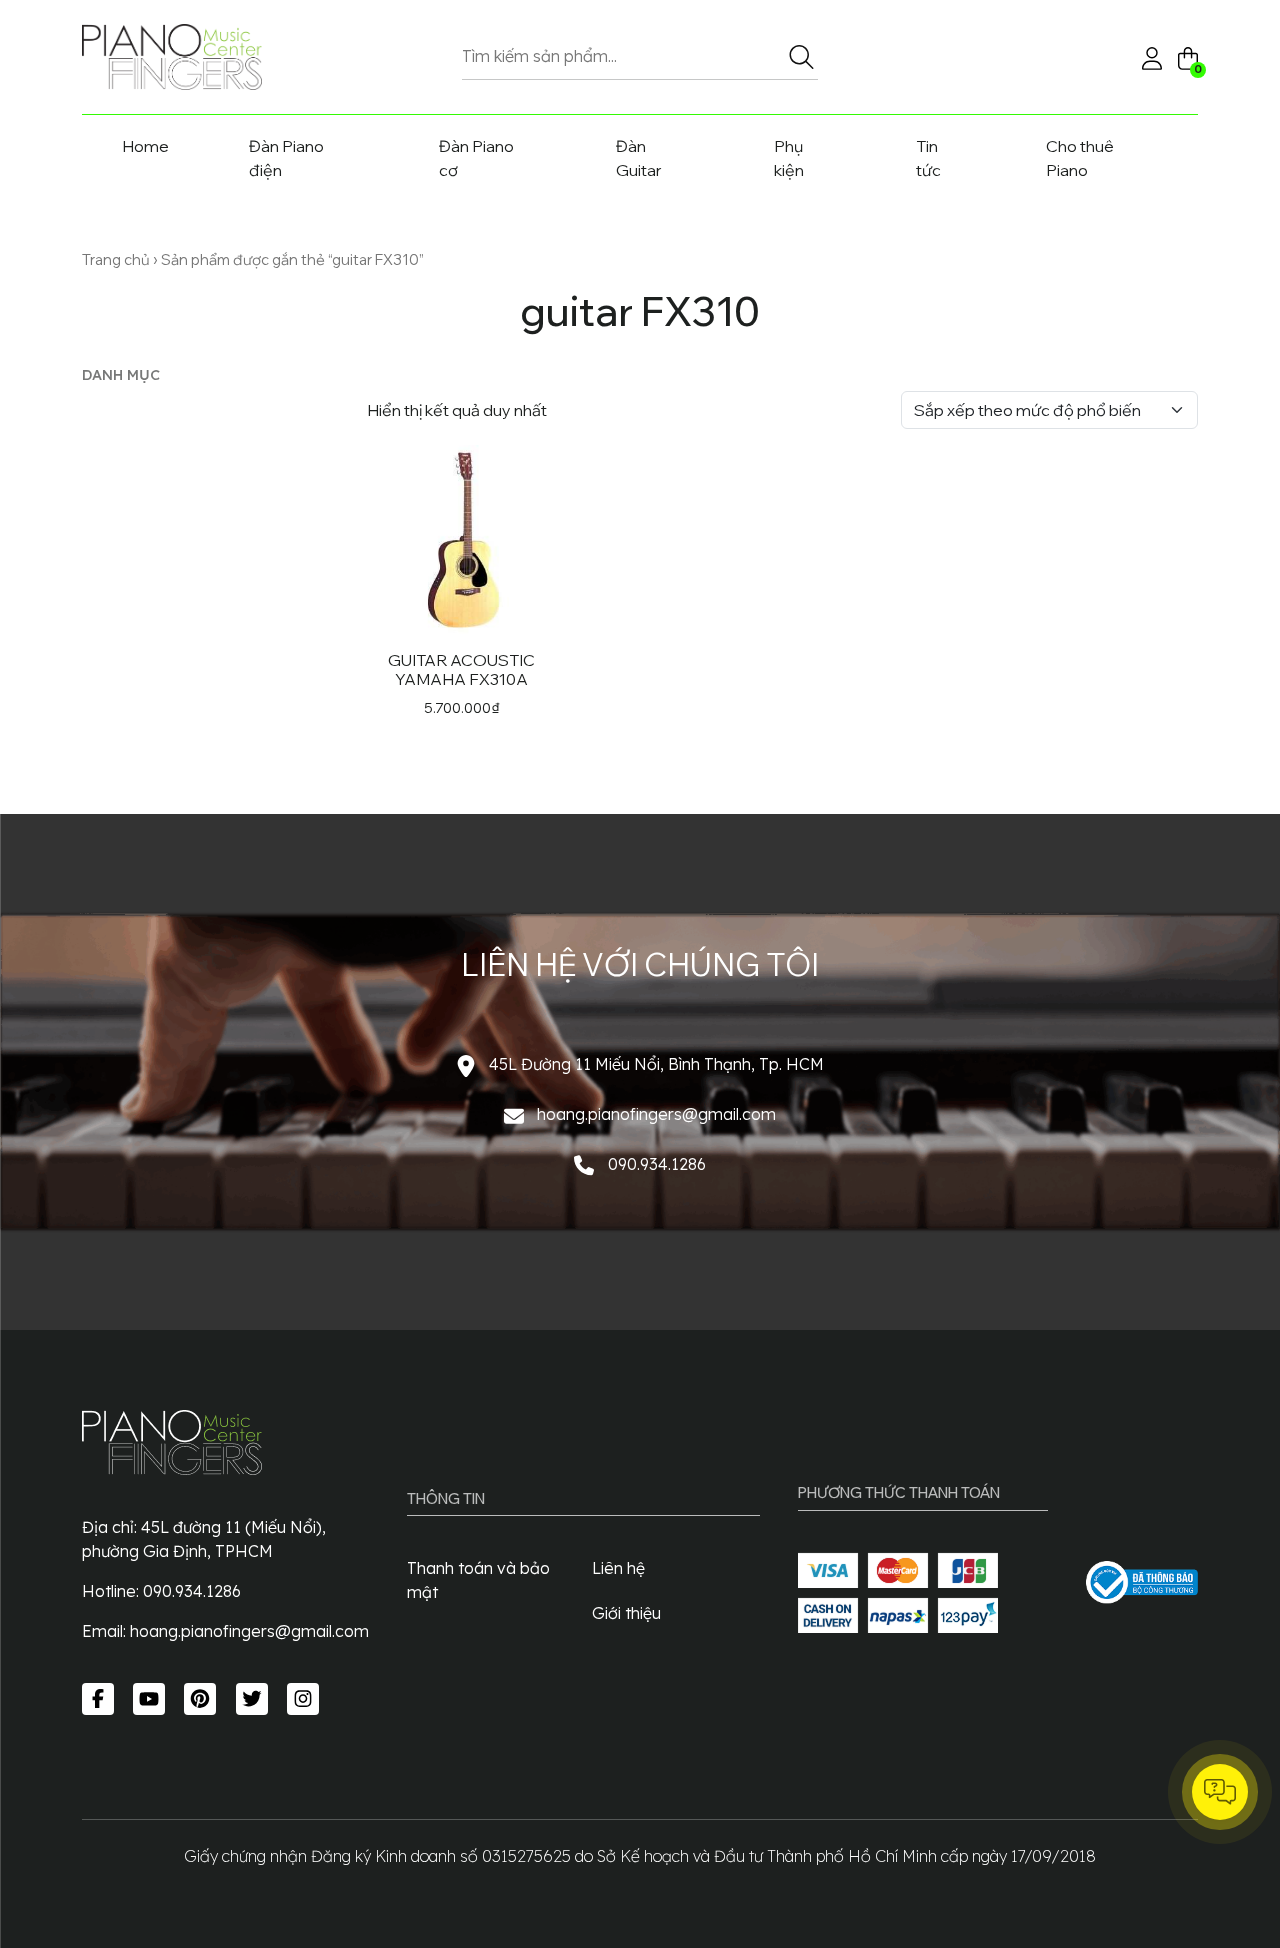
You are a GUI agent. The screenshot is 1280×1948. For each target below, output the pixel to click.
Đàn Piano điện (286, 158)
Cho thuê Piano (1080, 158)
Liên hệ (618, 1568)
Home (145, 146)
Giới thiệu (626, 1613)
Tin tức (928, 158)
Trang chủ (116, 259)
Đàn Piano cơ (476, 158)
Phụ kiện (789, 158)
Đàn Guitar (639, 158)
